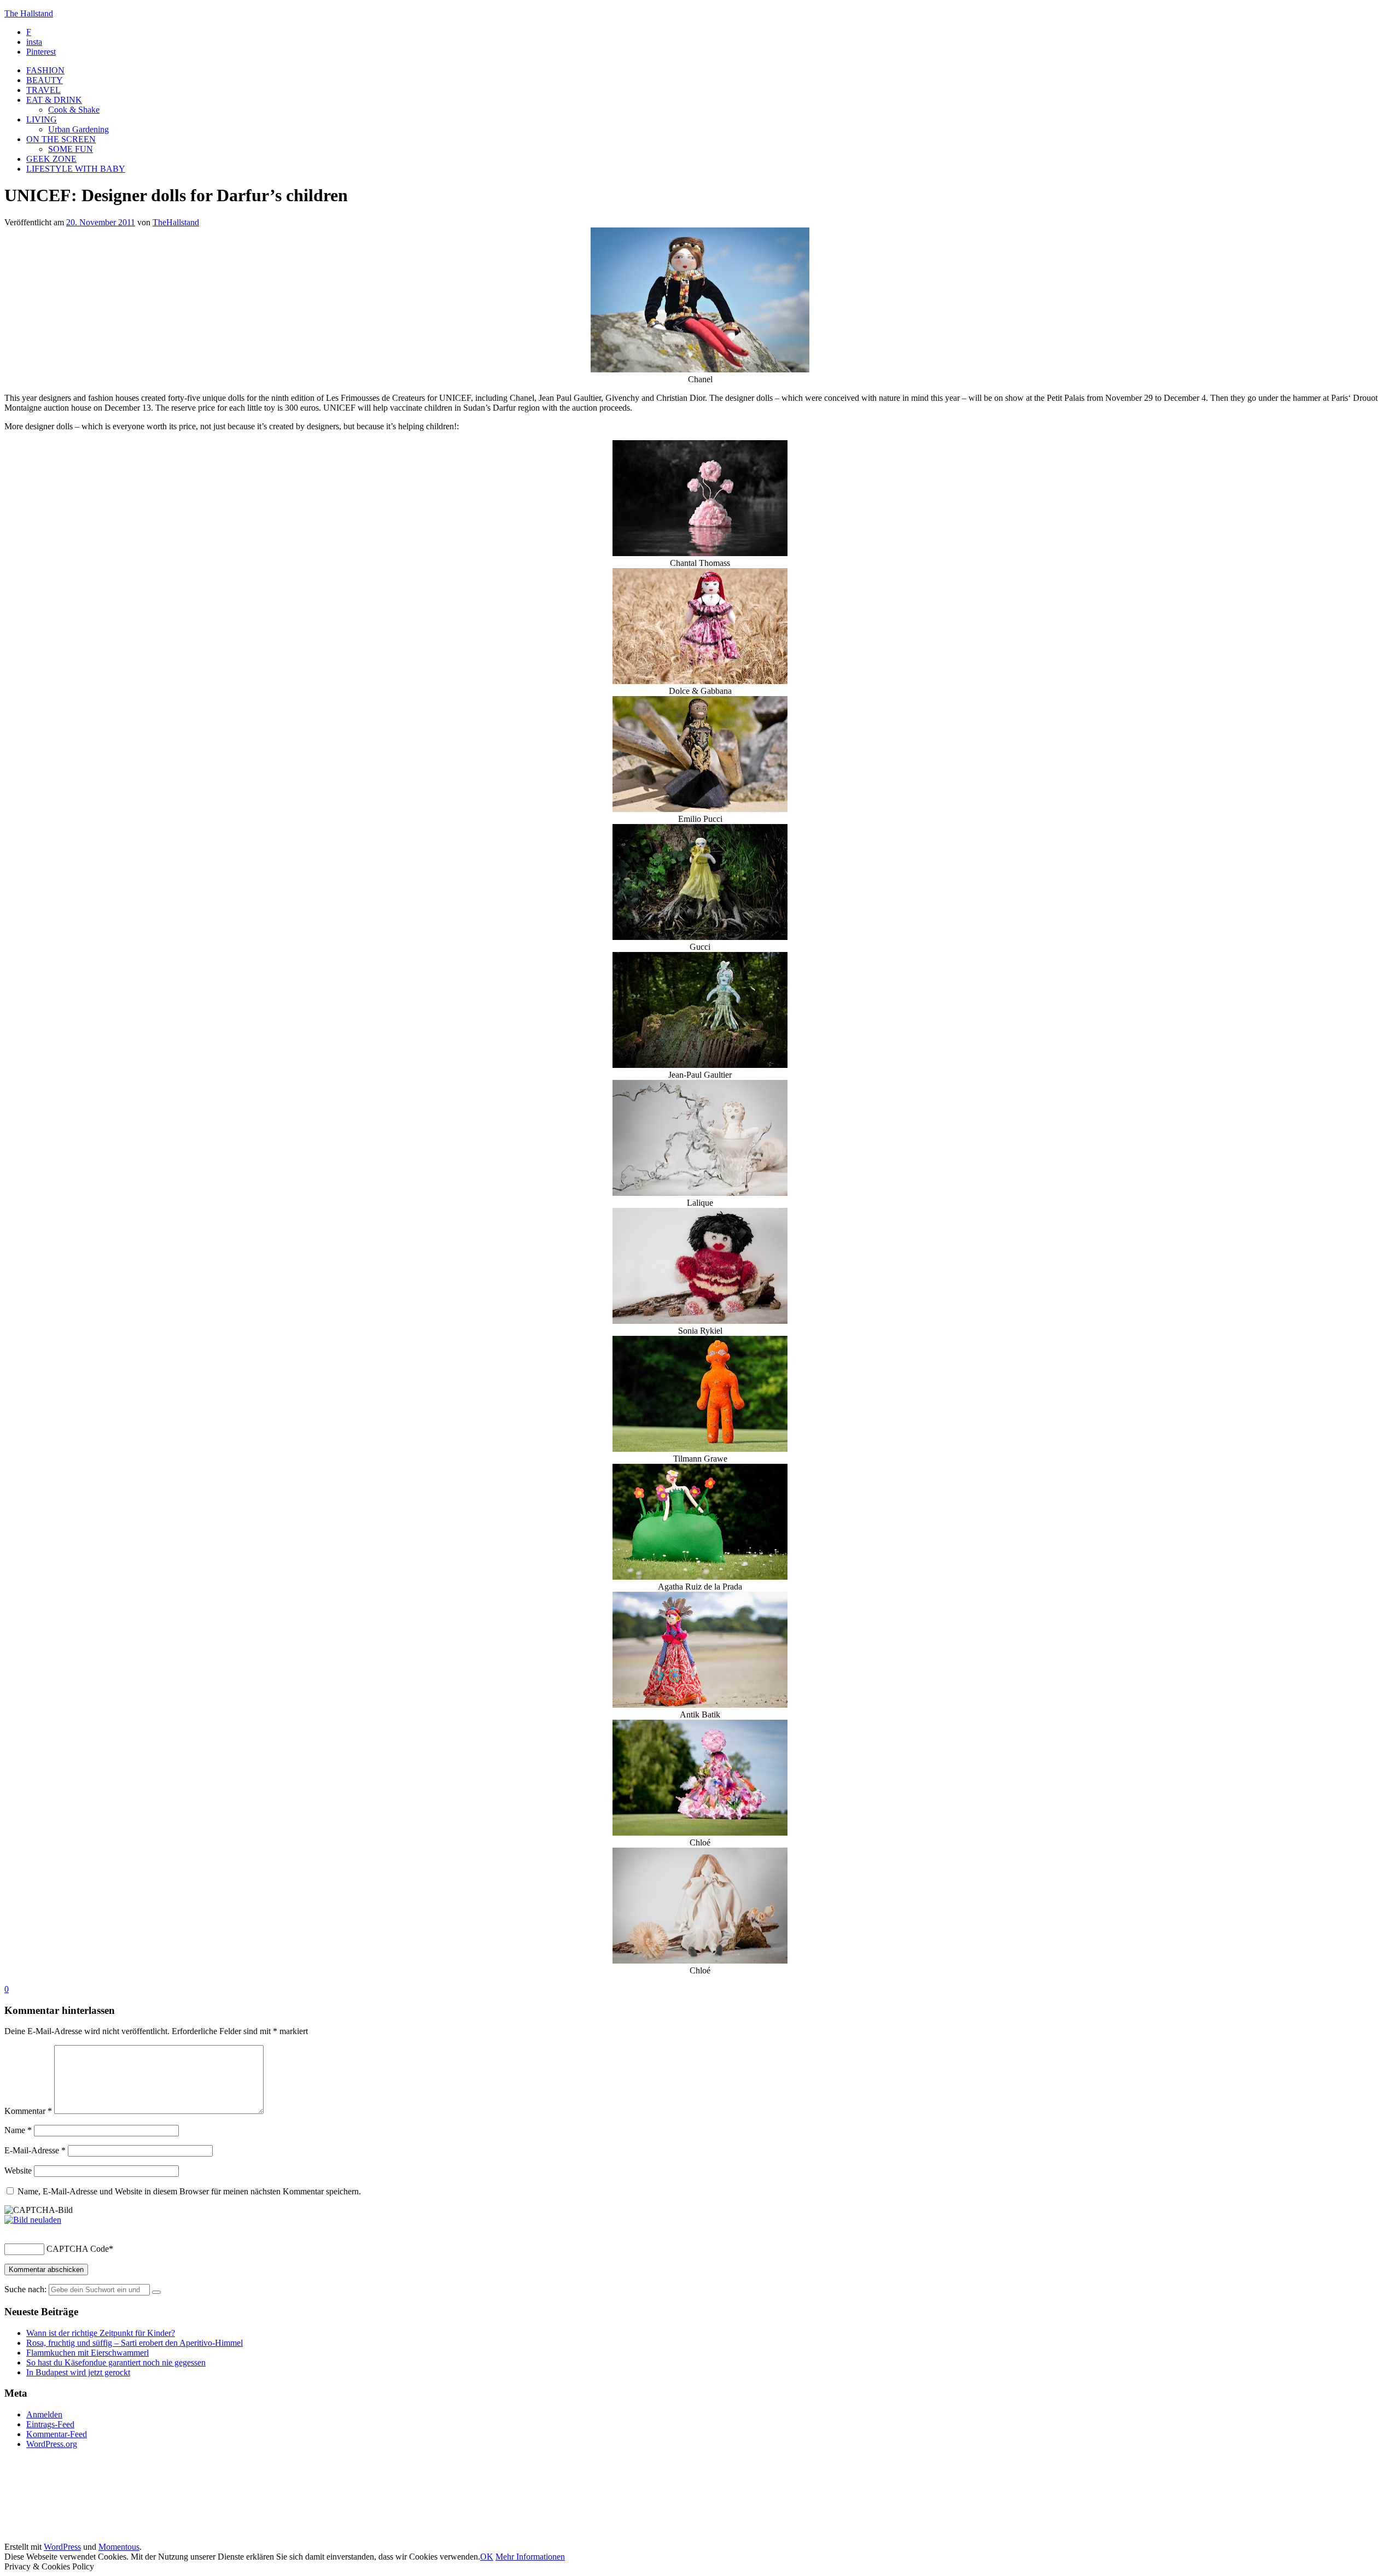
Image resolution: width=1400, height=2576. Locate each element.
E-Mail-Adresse (35, 2150)
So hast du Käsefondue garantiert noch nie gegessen (116, 2362)
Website (18, 2171)
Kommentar (28, 2111)
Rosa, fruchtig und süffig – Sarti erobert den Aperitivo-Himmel (135, 2343)
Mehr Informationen (530, 2557)
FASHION (45, 70)
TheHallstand (176, 222)
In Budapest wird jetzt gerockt (78, 2372)
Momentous (119, 2547)
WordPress (62, 2547)
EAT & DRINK (54, 100)
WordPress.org (52, 2444)
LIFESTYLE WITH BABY (76, 169)
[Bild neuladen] (33, 2220)
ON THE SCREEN (61, 139)
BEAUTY (45, 80)
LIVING (42, 119)
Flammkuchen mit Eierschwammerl (87, 2353)
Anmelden (44, 2414)
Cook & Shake (74, 110)
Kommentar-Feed (57, 2434)
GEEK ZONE (51, 159)
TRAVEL (43, 90)
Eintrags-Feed (50, 2424)
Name (18, 2130)
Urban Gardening (78, 129)
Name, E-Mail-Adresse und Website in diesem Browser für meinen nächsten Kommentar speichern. (189, 2191)
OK (487, 2557)
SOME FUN (71, 149)
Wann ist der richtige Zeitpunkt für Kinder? (101, 2333)
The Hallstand (29, 13)
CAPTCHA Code (78, 2249)
